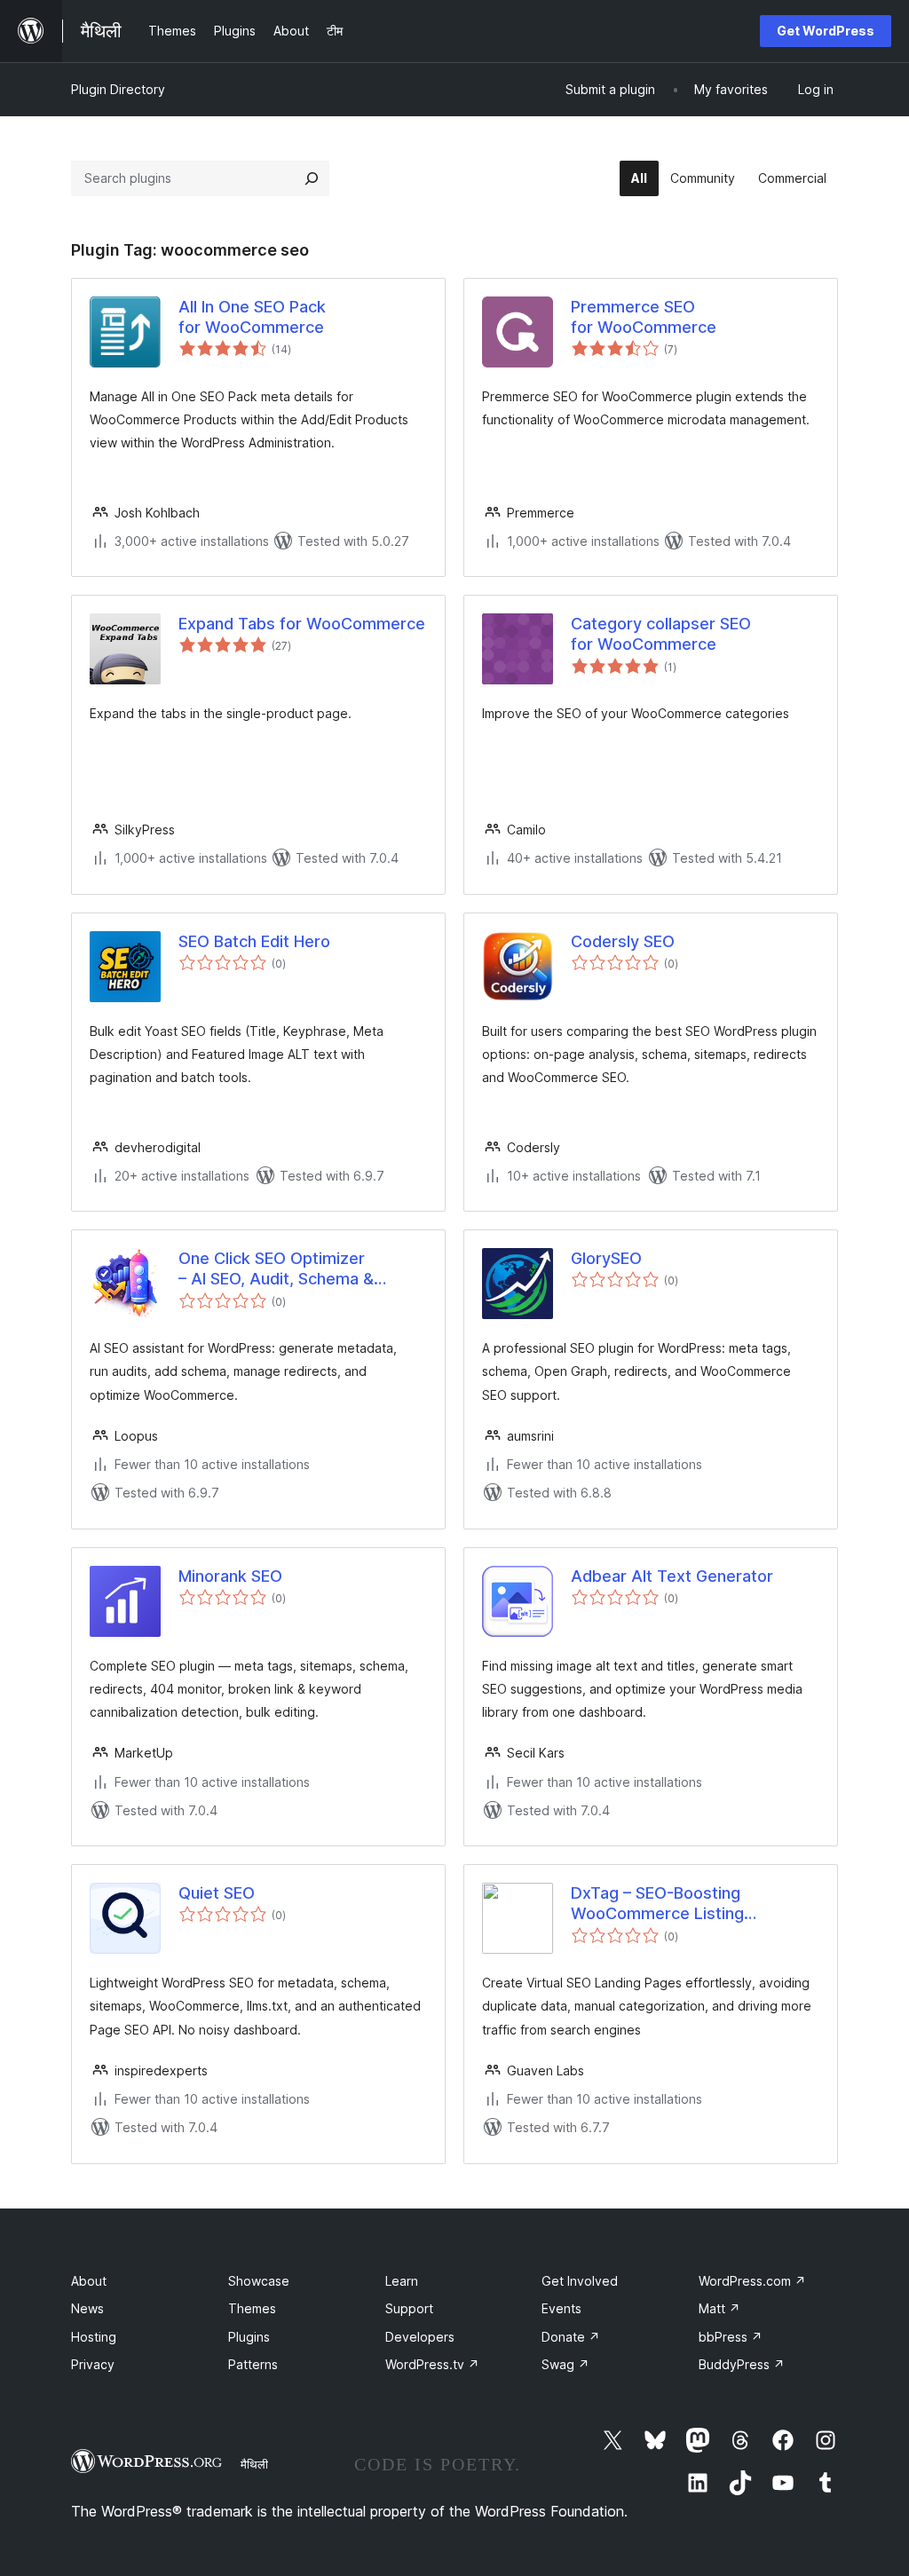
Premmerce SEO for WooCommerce (644, 317)
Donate (571, 2337)
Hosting (94, 2337)
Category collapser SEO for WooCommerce (661, 634)
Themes (252, 2308)
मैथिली (254, 2464)
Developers (420, 2337)
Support (409, 2308)
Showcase (259, 2281)
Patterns (253, 2364)
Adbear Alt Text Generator (672, 1576)
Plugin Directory (118, 89)
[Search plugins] (312, 178)
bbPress (731, 2337)
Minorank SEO (230, 1576)
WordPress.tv (432, 2364)
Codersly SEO (623, 941)
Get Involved (580, 2281)
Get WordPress (826, 31)
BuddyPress (742, 2364)
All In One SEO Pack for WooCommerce (252, 317)
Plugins (249, 2337)
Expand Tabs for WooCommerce (302, 624)
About (89, 2281)
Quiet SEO (217, 1893)
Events (561, 2308)
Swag (565, 2364)
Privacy (93, 2364)
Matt (719, 2308)
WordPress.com (752, 2281)
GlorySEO (606, 1258)
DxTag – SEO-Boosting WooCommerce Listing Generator (657, 1904)
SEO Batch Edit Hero (254, 941)
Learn (402, 2281)
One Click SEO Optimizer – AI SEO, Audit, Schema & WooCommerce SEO (276, 1269)
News (87, 2308)
